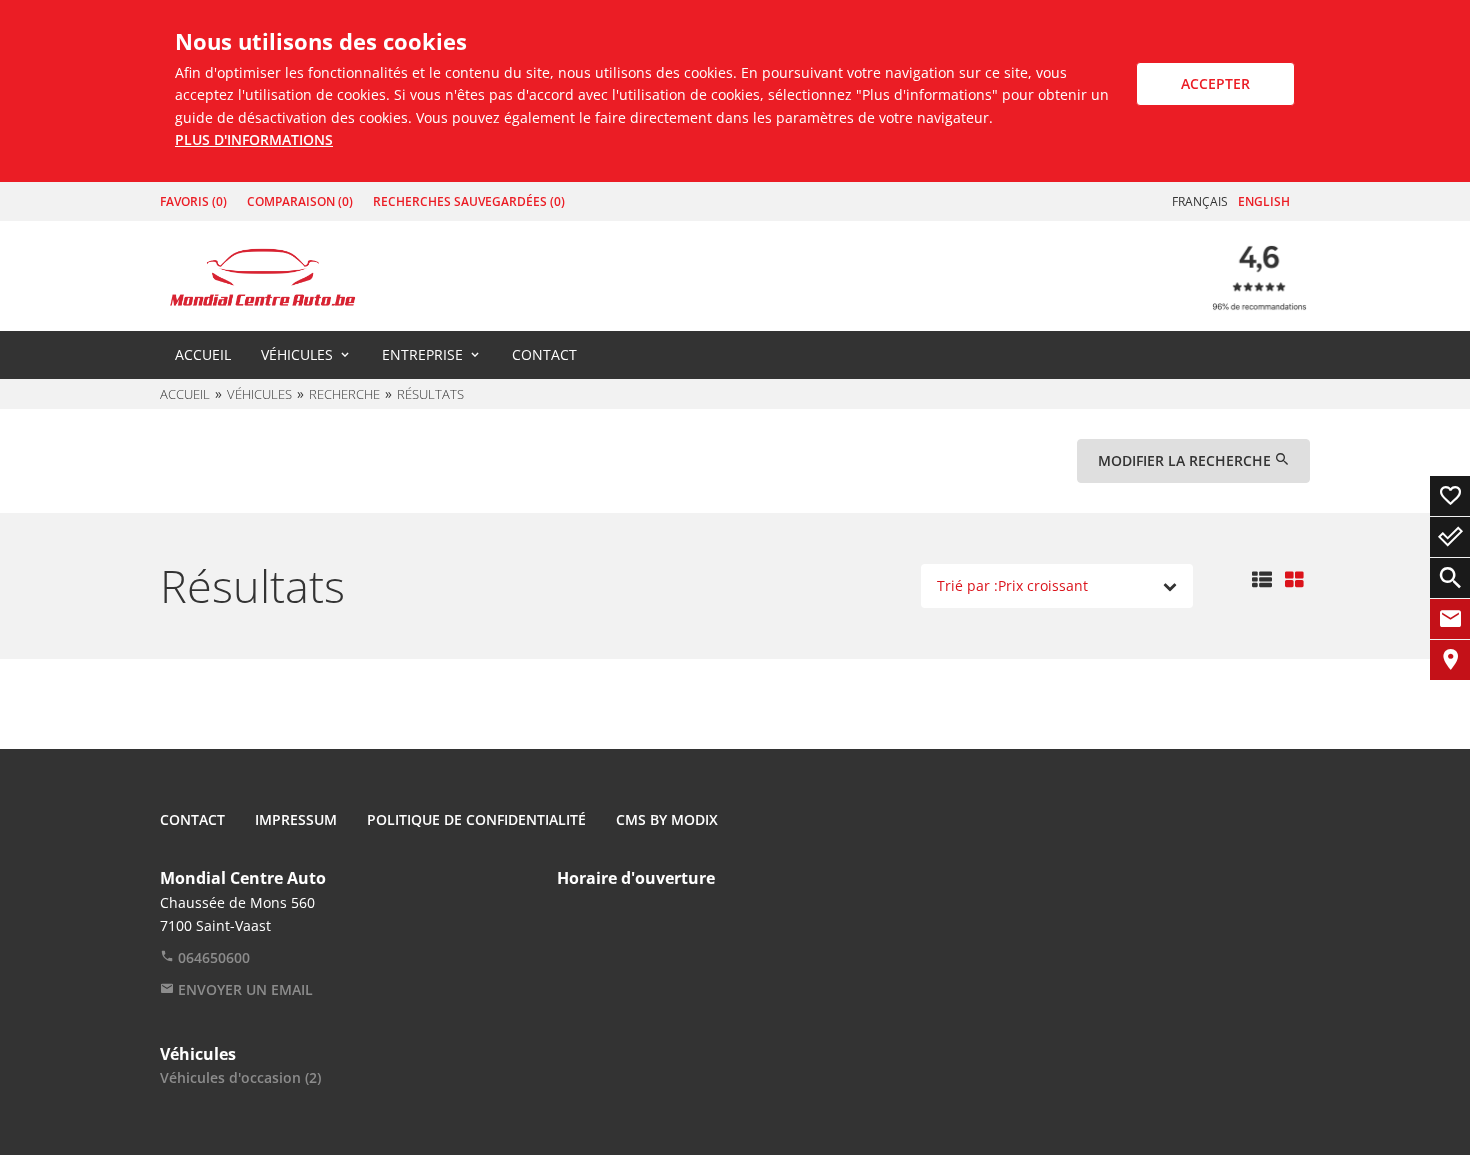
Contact (544, 354)
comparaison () (300, 201)
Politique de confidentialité (476, 819)
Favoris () (193, 201)
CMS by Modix (667, 819)
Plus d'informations (254, 139)
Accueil (203, 354)
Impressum (296, 819)
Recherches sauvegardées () (469, 201)
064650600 (212, 957)
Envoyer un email (243, 989)
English (1264, 201)
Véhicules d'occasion (240, 1077)
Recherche (344, 394)
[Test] (261, 275)
